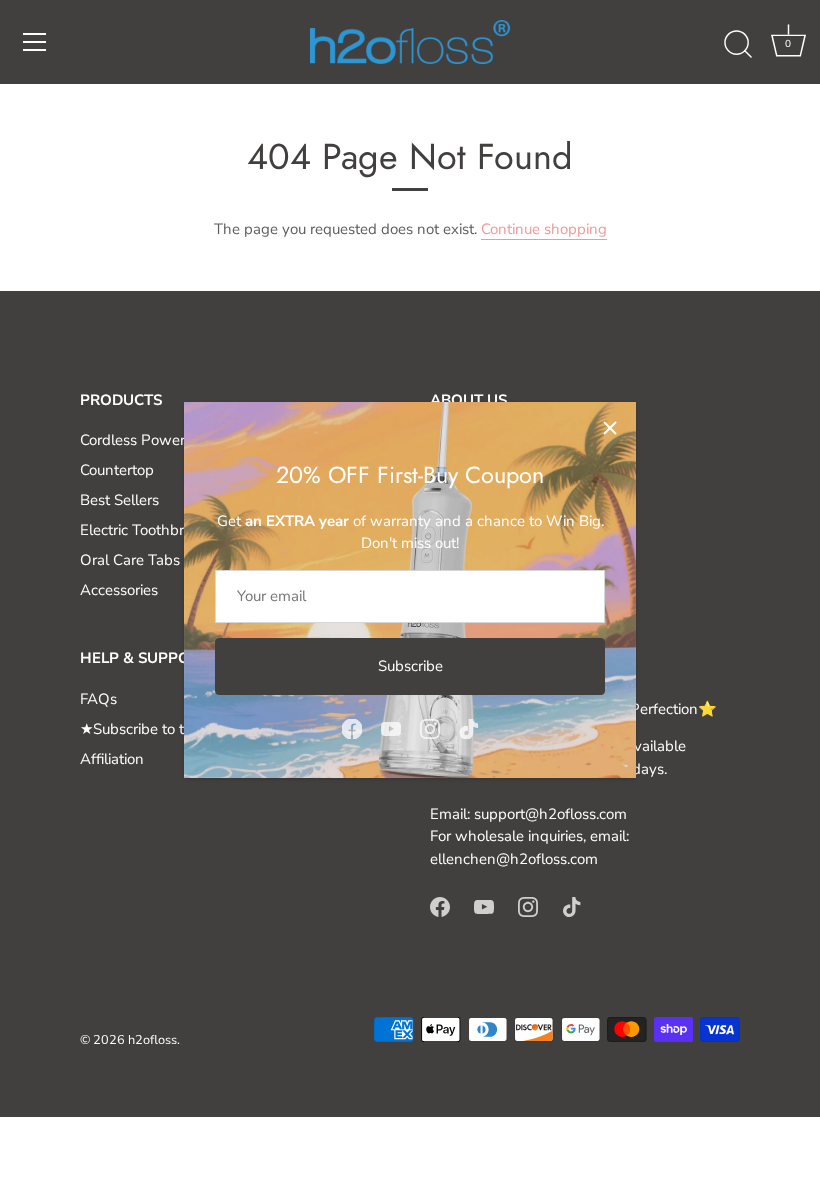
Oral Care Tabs (130, 560)
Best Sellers (119, 500)
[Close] (610, 428)
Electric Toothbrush (144, 530)
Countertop (117, 470)
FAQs (98, 699)
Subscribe (410, 666)
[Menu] (35, 42)
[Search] (738, 45)
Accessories (119, 590)
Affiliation (112, 759)
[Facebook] (352, 728)
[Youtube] (391, 728)
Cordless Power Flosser (158, 440)
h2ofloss (152, 1040)
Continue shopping (544, 229)
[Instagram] (430, 728)
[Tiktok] (469, 728)
